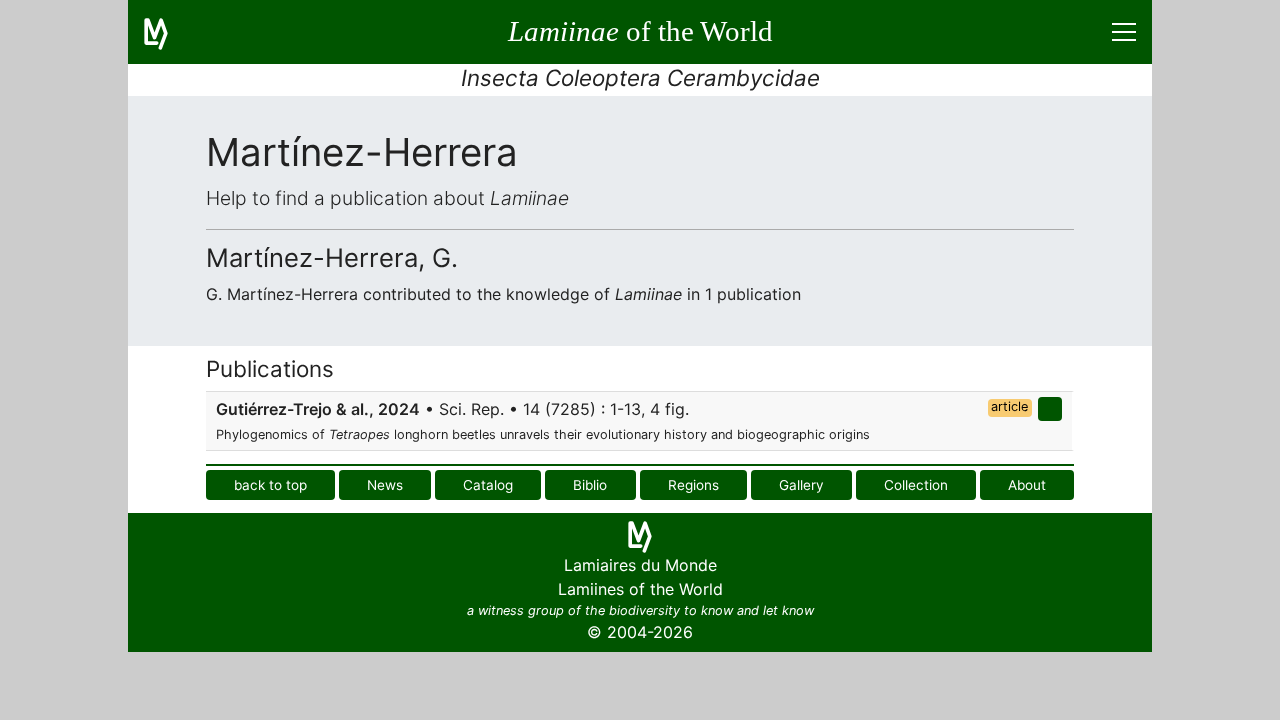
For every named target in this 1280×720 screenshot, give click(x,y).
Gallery (801, 485)
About (1027, 485)
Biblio (590, 485)
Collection (916, 485)
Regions (693, 485)
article (1009, 406)
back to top (270, 485)
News (385, 485)
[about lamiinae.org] (168, 32)
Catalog (488, 485)
